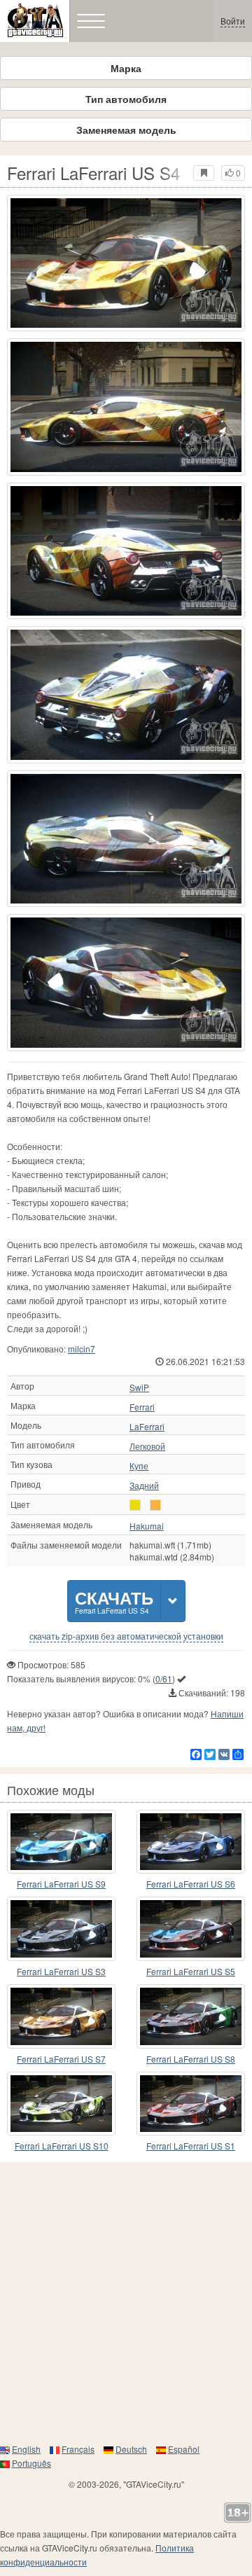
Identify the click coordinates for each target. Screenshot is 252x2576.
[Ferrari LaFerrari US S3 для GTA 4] (61, 1929)
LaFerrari (147, 1427)
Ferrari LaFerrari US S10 (62, 2146)
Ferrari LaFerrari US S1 (191, 2146)
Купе (139, 1466)
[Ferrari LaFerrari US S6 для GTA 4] (191, 1842)
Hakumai (147, 1526)
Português (31, 2463)
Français (78, 2449)
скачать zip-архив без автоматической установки (126, 1636)
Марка (126, 68)
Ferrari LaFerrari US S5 (191, 1971)
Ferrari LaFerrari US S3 (61, 1971)
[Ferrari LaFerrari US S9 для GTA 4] (61, 1842)
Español (184, 2449)
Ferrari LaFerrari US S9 (61, 1884)
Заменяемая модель (126, 130)
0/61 (164, 1678)
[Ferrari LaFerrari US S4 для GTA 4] (126, 263)
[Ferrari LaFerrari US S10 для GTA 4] (61, 2104)
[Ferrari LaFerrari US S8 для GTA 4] (191, 2016)
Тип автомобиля (126, 99)
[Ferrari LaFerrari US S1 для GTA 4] (191, 2104)
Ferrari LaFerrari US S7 (61, 2059)
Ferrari (142, 1407)
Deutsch (131, 2449)
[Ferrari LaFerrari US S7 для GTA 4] (61, 2016)
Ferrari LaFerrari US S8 (191, 2059)
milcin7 (82, 1349)
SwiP (139, 1387)
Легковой (147, 1446)
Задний (144, 1486)
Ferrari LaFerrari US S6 (191, 1884)
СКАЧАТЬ (114, 1601)
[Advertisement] (126, 2302)
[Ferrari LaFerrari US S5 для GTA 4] (191, 1929)
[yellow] (135, 1505)
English (26, 2449)
